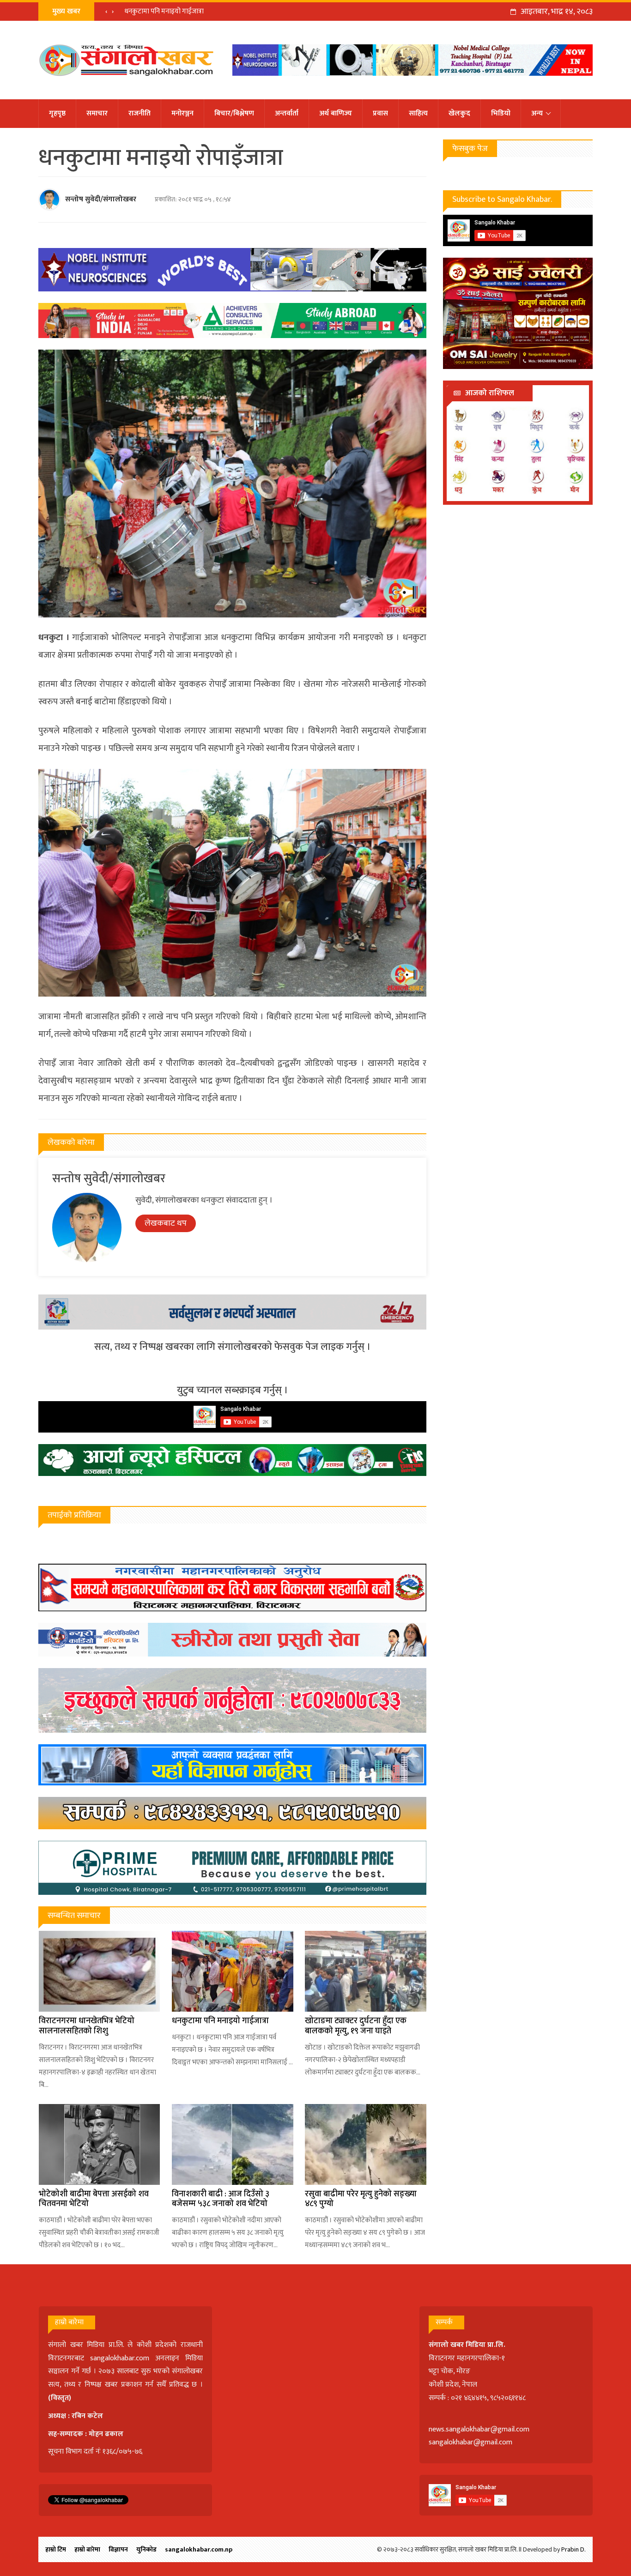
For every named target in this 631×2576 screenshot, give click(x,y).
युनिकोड (146, 2549)
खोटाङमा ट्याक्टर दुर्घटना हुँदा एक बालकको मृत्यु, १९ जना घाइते (202, 11)
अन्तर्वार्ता (287, 113)
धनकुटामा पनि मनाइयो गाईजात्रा (220, 2021)
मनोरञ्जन (182, 113)
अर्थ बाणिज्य (336, 113)
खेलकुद (459, 113)
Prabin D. (573, 2549)
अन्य (537, 113)
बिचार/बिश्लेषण (234, 113)
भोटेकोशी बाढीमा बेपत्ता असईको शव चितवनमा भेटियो (94, 2199)
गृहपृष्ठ (57, 113)
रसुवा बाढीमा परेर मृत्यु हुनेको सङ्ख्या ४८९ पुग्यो (361, 2199)
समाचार (97, 113)
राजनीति (140, 113)
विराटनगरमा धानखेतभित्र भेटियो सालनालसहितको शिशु (87, 2026)
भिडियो (501, 113)
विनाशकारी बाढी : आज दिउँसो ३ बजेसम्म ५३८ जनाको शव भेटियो (221, 2199)
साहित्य (418, 113)
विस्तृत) (61, 2398)
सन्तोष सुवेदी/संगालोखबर (101, 199)
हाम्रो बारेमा (87, 2549)
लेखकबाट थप (166, 1223)
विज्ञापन (118, 2549)
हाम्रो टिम (56, 2549)
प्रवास (380, 113)
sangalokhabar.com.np (199, 2549)
